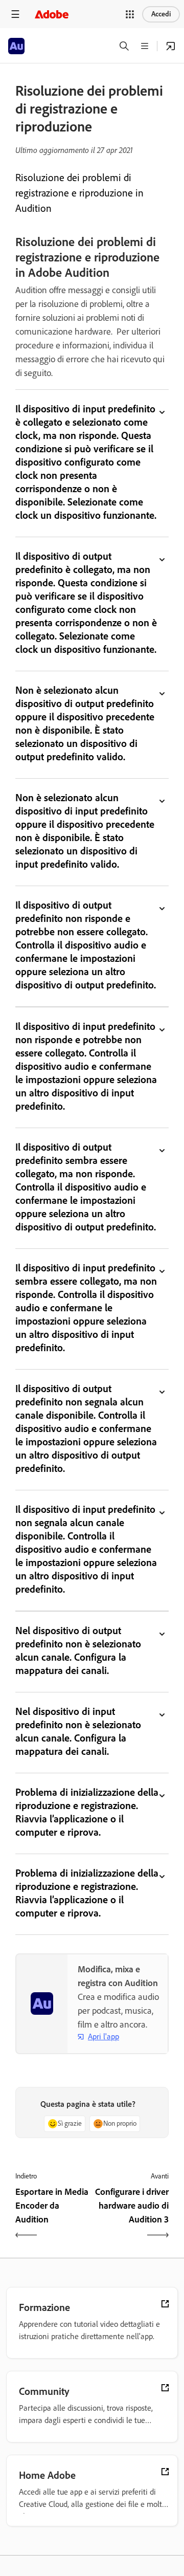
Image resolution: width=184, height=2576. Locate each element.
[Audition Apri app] (171, 46)
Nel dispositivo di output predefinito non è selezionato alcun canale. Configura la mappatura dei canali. (78, 1650)
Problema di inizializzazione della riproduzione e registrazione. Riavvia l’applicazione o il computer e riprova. (87, 1812)
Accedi (161, 14)
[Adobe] (52, 14)
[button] (130, 14)
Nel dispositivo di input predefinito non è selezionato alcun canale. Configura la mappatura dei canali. (78, 1731)
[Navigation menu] (15, 14)
